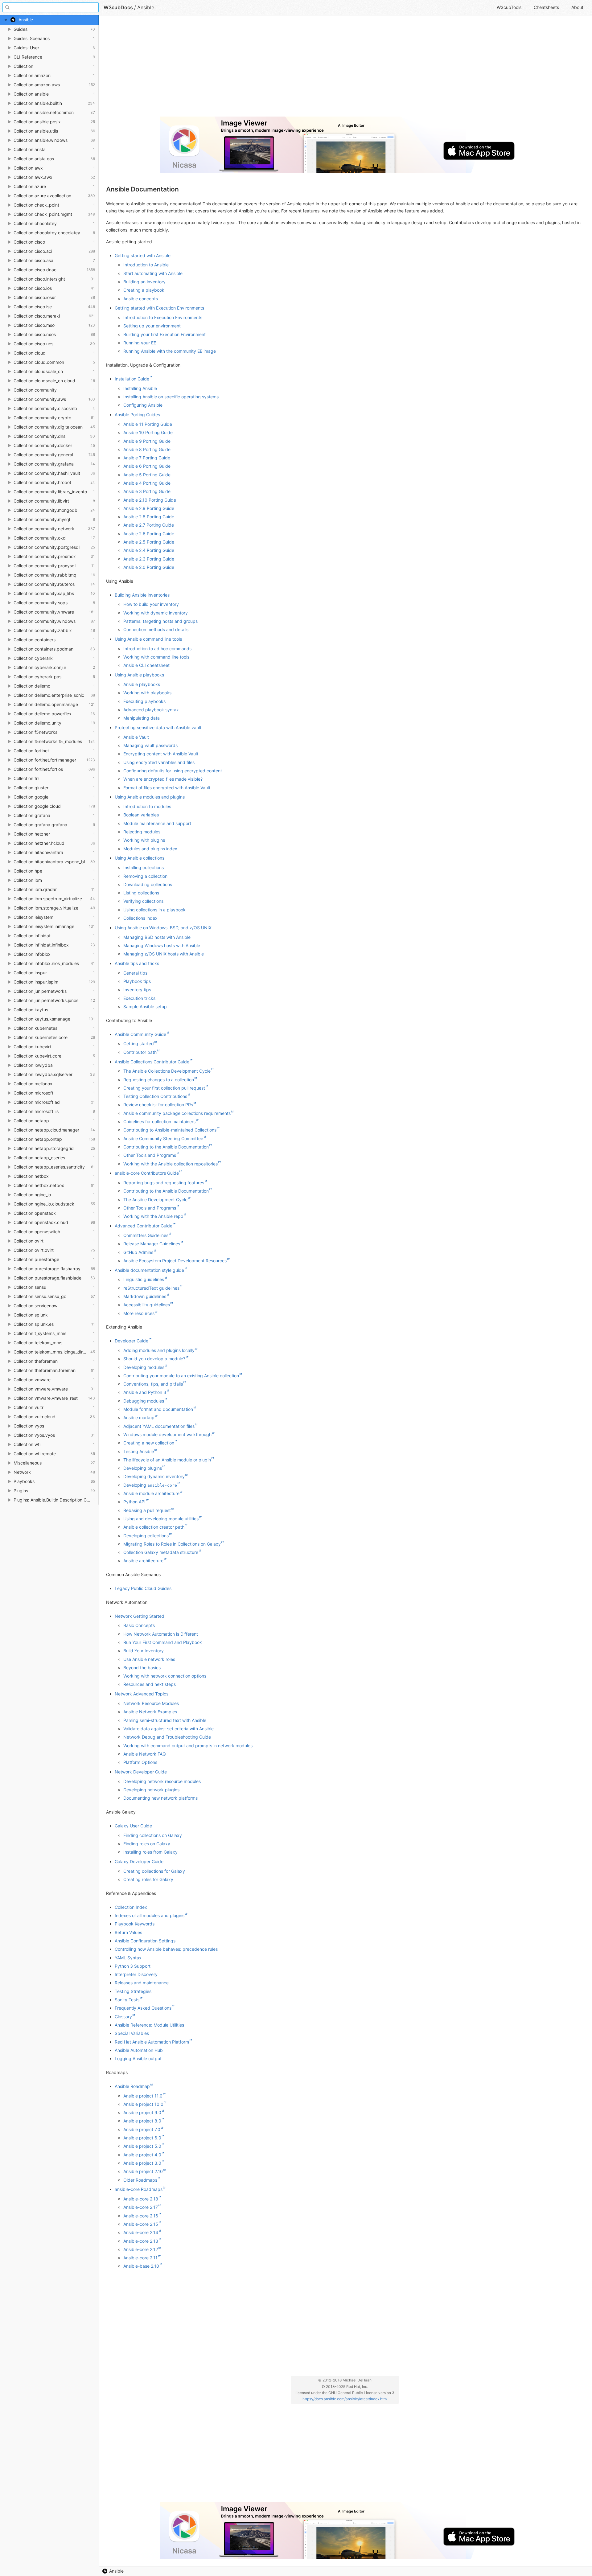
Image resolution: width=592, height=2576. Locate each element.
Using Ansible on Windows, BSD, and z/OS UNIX (163, 928)
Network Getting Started (140, 1616)
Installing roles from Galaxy (150, 1852)
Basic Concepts (139, 1625)
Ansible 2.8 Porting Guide (149, 517)
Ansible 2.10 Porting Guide (150, 500)
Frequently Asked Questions (143, 2008)
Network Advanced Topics (142, 1694)
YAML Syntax (128, 1958)
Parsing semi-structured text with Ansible (165, 1720)
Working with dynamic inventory (156, 613)
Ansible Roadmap (132, 2086)
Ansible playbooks (142, 684)
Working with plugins (144, 840)
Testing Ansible (139, 1451)
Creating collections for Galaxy (154, 1871)
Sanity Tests (127, 2000)
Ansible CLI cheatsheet (146, 665)
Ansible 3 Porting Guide (147, 491)
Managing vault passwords (150, 745)
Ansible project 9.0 (142, 2112)
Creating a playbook (144, 290)
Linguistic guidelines (144, 1279)
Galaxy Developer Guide (139, 1861)
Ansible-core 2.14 (141, 2232)
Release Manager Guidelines (152, 1244)
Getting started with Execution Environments (159, 308)
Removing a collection (145, 876)
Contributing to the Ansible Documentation (166, 1147)
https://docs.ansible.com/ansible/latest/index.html (345, 2399)
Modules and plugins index (150, 849)
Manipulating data (142, 718)
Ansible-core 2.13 (141, 2241)
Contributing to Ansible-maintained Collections (170, 1130)
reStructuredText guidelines (151, 1288)
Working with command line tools (156, 657)
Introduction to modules (147, 806)
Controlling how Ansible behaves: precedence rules (166, 1949)
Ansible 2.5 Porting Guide (149, 542)
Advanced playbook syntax (151, 710)
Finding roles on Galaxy (147, 1844)
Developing (150, 1485)
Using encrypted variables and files (159, 762)
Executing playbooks (144, 701)
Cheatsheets (546, 7)
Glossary (123, 2017)
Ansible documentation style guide (149, 1270)
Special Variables (132, 2033)
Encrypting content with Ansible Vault (161, 754)
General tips (135, 973)
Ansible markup (139, 1417)
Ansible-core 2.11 (140, 2258)
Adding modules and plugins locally (159, 1350)
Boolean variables (141, 815)
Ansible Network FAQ (145, 1754)
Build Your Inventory (144, 1651)
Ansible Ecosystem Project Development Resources (175, 1261)
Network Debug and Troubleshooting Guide (167, 1737)
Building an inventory (144, 282)
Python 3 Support (133, 1966)
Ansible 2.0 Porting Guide (149, 567)
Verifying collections (143, 901)
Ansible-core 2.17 (141, 2207)
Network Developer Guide (141, 1772)
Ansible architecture (143, 1561)
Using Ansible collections (140, 858)
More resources (139, 1313)
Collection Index (131, 1907)
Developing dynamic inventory (154, 1476)
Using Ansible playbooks (139, 675)
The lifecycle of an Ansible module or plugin (167, 1460)
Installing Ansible (140, 388)
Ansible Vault (136, 737)
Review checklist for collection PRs (158, 1105)
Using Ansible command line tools (148, 639)
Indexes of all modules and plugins (150, 1915)
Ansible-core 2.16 (141, 2216)
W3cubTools (509, 7)
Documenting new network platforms (160, 1798)
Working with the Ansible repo (153, 1216)
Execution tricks (139, 998)
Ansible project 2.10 (143, 2171)
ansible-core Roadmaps (139, 2189)
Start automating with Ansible (153, 273)
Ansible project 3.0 (142, 2163)
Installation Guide (132, 379)
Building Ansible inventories (142, 595)
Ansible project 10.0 (143, 2104)
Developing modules (144, 1367)
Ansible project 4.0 (142, 2155)
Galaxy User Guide (133, 1826)
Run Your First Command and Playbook (163, 1642)
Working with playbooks (147, 693)
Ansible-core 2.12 (141, 2249)
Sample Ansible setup (145, 1007)
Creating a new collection (149, 1443)
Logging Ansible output (138, 2058)
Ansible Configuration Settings (145, 1941)
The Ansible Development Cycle (155, 1200)
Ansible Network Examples (150, 1712)
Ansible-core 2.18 (141, 2199)
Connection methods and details (156, 629)
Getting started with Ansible (143, 255)
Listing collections (141, 893)
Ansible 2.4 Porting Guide (149, 550)
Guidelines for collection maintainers (159, 1122)
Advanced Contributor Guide (144, 1226)
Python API (134, 1502)
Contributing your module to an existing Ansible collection (181, 1376)
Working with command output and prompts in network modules (188, 1746)
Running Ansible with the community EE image (170, 351)
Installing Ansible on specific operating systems (171, 397)
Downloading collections (148, 884)
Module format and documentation (158, 1409)
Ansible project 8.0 (142, 2121)
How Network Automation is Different (161, 1634)
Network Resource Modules (151, 1703)
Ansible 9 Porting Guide (147, 441)
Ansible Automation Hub (139, 2050)
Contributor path (140, 1052)
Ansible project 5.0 (142, 2146)
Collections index (140, 918)
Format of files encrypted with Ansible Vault (167, 788)
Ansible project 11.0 (143, 2096)
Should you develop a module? (154, 1359)
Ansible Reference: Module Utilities (149, 2025)
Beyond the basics (142, 1668)
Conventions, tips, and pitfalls (153, 1384)
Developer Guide (132, 1341)
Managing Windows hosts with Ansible (162, 945)
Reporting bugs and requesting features (164, 1183)
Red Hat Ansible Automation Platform (152, 2042)
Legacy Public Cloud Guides (143, 1588)
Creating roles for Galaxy (148, 1879)
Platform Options (140, 1762)
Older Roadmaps (140, 2180)
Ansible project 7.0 (142, 2129)
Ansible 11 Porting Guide (148, 424)
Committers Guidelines (146, 1235)
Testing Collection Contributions (155, 1096)
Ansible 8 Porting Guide (147, 449)
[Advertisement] (291, 68)
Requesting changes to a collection (159, 1080)
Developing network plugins (151, 1790)
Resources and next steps (150, 1684)
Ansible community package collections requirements (177, 1113)
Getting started (139, 1044)
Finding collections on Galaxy (153, 1835)
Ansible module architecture (151, 1493)
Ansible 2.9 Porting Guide (149, 508)
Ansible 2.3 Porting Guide (149, 559)
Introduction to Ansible (146, 265)
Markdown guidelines (145, 1296)
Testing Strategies (133, 1991)
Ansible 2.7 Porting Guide (149, 525)
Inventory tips (137, 990)
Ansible (116, 2571)
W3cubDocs (118, 7)
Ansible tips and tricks (137, 963)
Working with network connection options (165, 1676)
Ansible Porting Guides (137, 415)
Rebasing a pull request (147, 1510)
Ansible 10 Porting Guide (148, 432)
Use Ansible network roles (149, 1659)
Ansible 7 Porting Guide (147, 458)
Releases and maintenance (142, 1983)
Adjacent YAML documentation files (159, 1426)
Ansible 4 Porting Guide (147, 483)
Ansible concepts (141, 299)
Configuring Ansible (143, 405)
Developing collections (146, 1536)
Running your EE (140, 343)
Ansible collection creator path (154, 1527)
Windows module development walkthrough (167, 1434)
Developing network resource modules (162, 1781)
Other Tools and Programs (150, 1155)
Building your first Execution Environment (164, 334)
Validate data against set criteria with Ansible (169, 1729)
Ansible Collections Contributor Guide (152, 1062)
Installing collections (144, 867)
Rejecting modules (142, 832)
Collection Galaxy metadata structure (161, 1552)
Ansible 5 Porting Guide (147, 475)
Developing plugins (143, 1468)
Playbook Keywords (135, 1924)
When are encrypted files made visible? (163, 779)
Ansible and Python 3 (145, 1392)
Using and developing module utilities (161, 1519)
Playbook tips (137, 981)
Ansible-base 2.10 (141, 2266)
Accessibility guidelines (147, 1305)
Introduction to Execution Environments (163, 317)
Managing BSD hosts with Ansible (157, 937)
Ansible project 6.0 (142, 2138)
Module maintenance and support (157, 823)
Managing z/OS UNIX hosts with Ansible (164, 954)
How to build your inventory (151, 604)
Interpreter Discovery (136, 1974)
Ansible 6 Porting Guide (147, 466)
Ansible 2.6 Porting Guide (149, 534)
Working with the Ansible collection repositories (171, 1164)
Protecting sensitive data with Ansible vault (158, 727)
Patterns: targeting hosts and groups (160, 621)
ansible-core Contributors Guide (147, 1173)
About (577, 7)
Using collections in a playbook (154, 910)
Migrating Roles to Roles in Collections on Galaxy (172, 1544)
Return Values (128, 1932)
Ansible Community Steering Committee (163, 1138)
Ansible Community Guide (140, 1034)
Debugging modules (144, 1401)
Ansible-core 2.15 (141, 2224)
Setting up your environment (152, 326)
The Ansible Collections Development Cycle (167, 1071)
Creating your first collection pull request (164, 1088)
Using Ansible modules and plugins (150, 797)
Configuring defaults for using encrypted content (173, 771)
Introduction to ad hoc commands (157, 649)
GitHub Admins (138, 1252)
